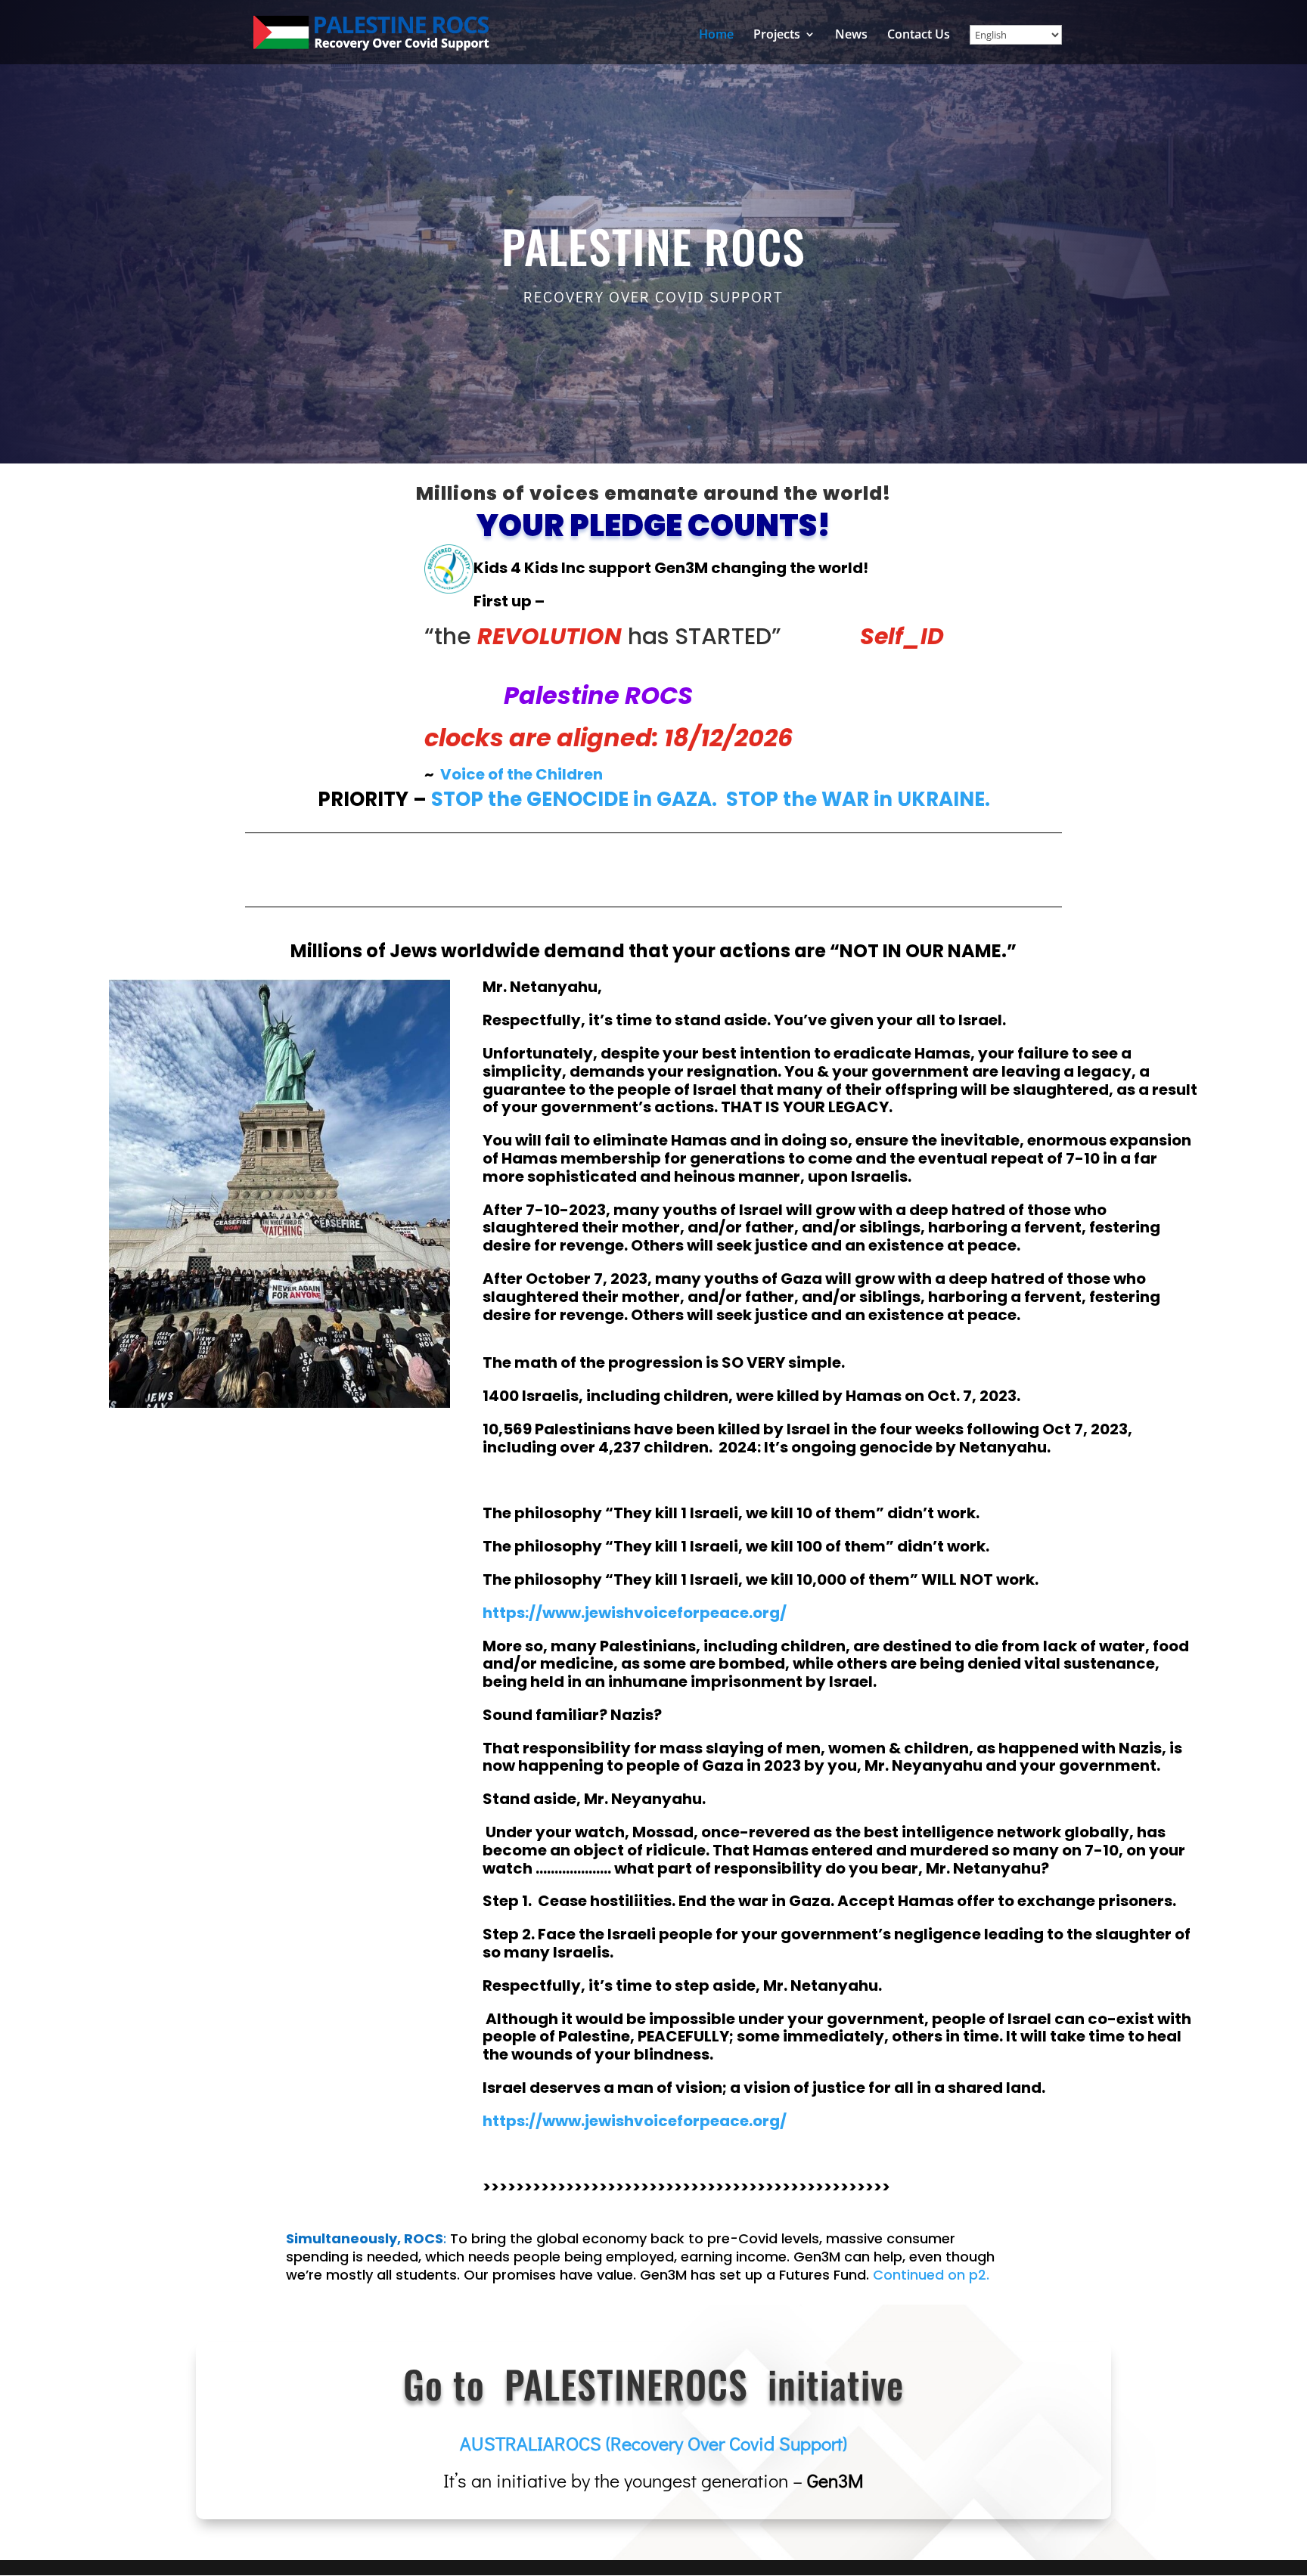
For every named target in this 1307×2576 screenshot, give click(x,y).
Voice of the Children (522, 774)
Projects (777, 36)
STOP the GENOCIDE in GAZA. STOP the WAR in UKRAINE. (711, 799)
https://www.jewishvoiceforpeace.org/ (635, 2121)
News (851, 36)
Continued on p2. (931, 2275)
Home (716, 36)
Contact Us (919, 36)
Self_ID (902, 636)
